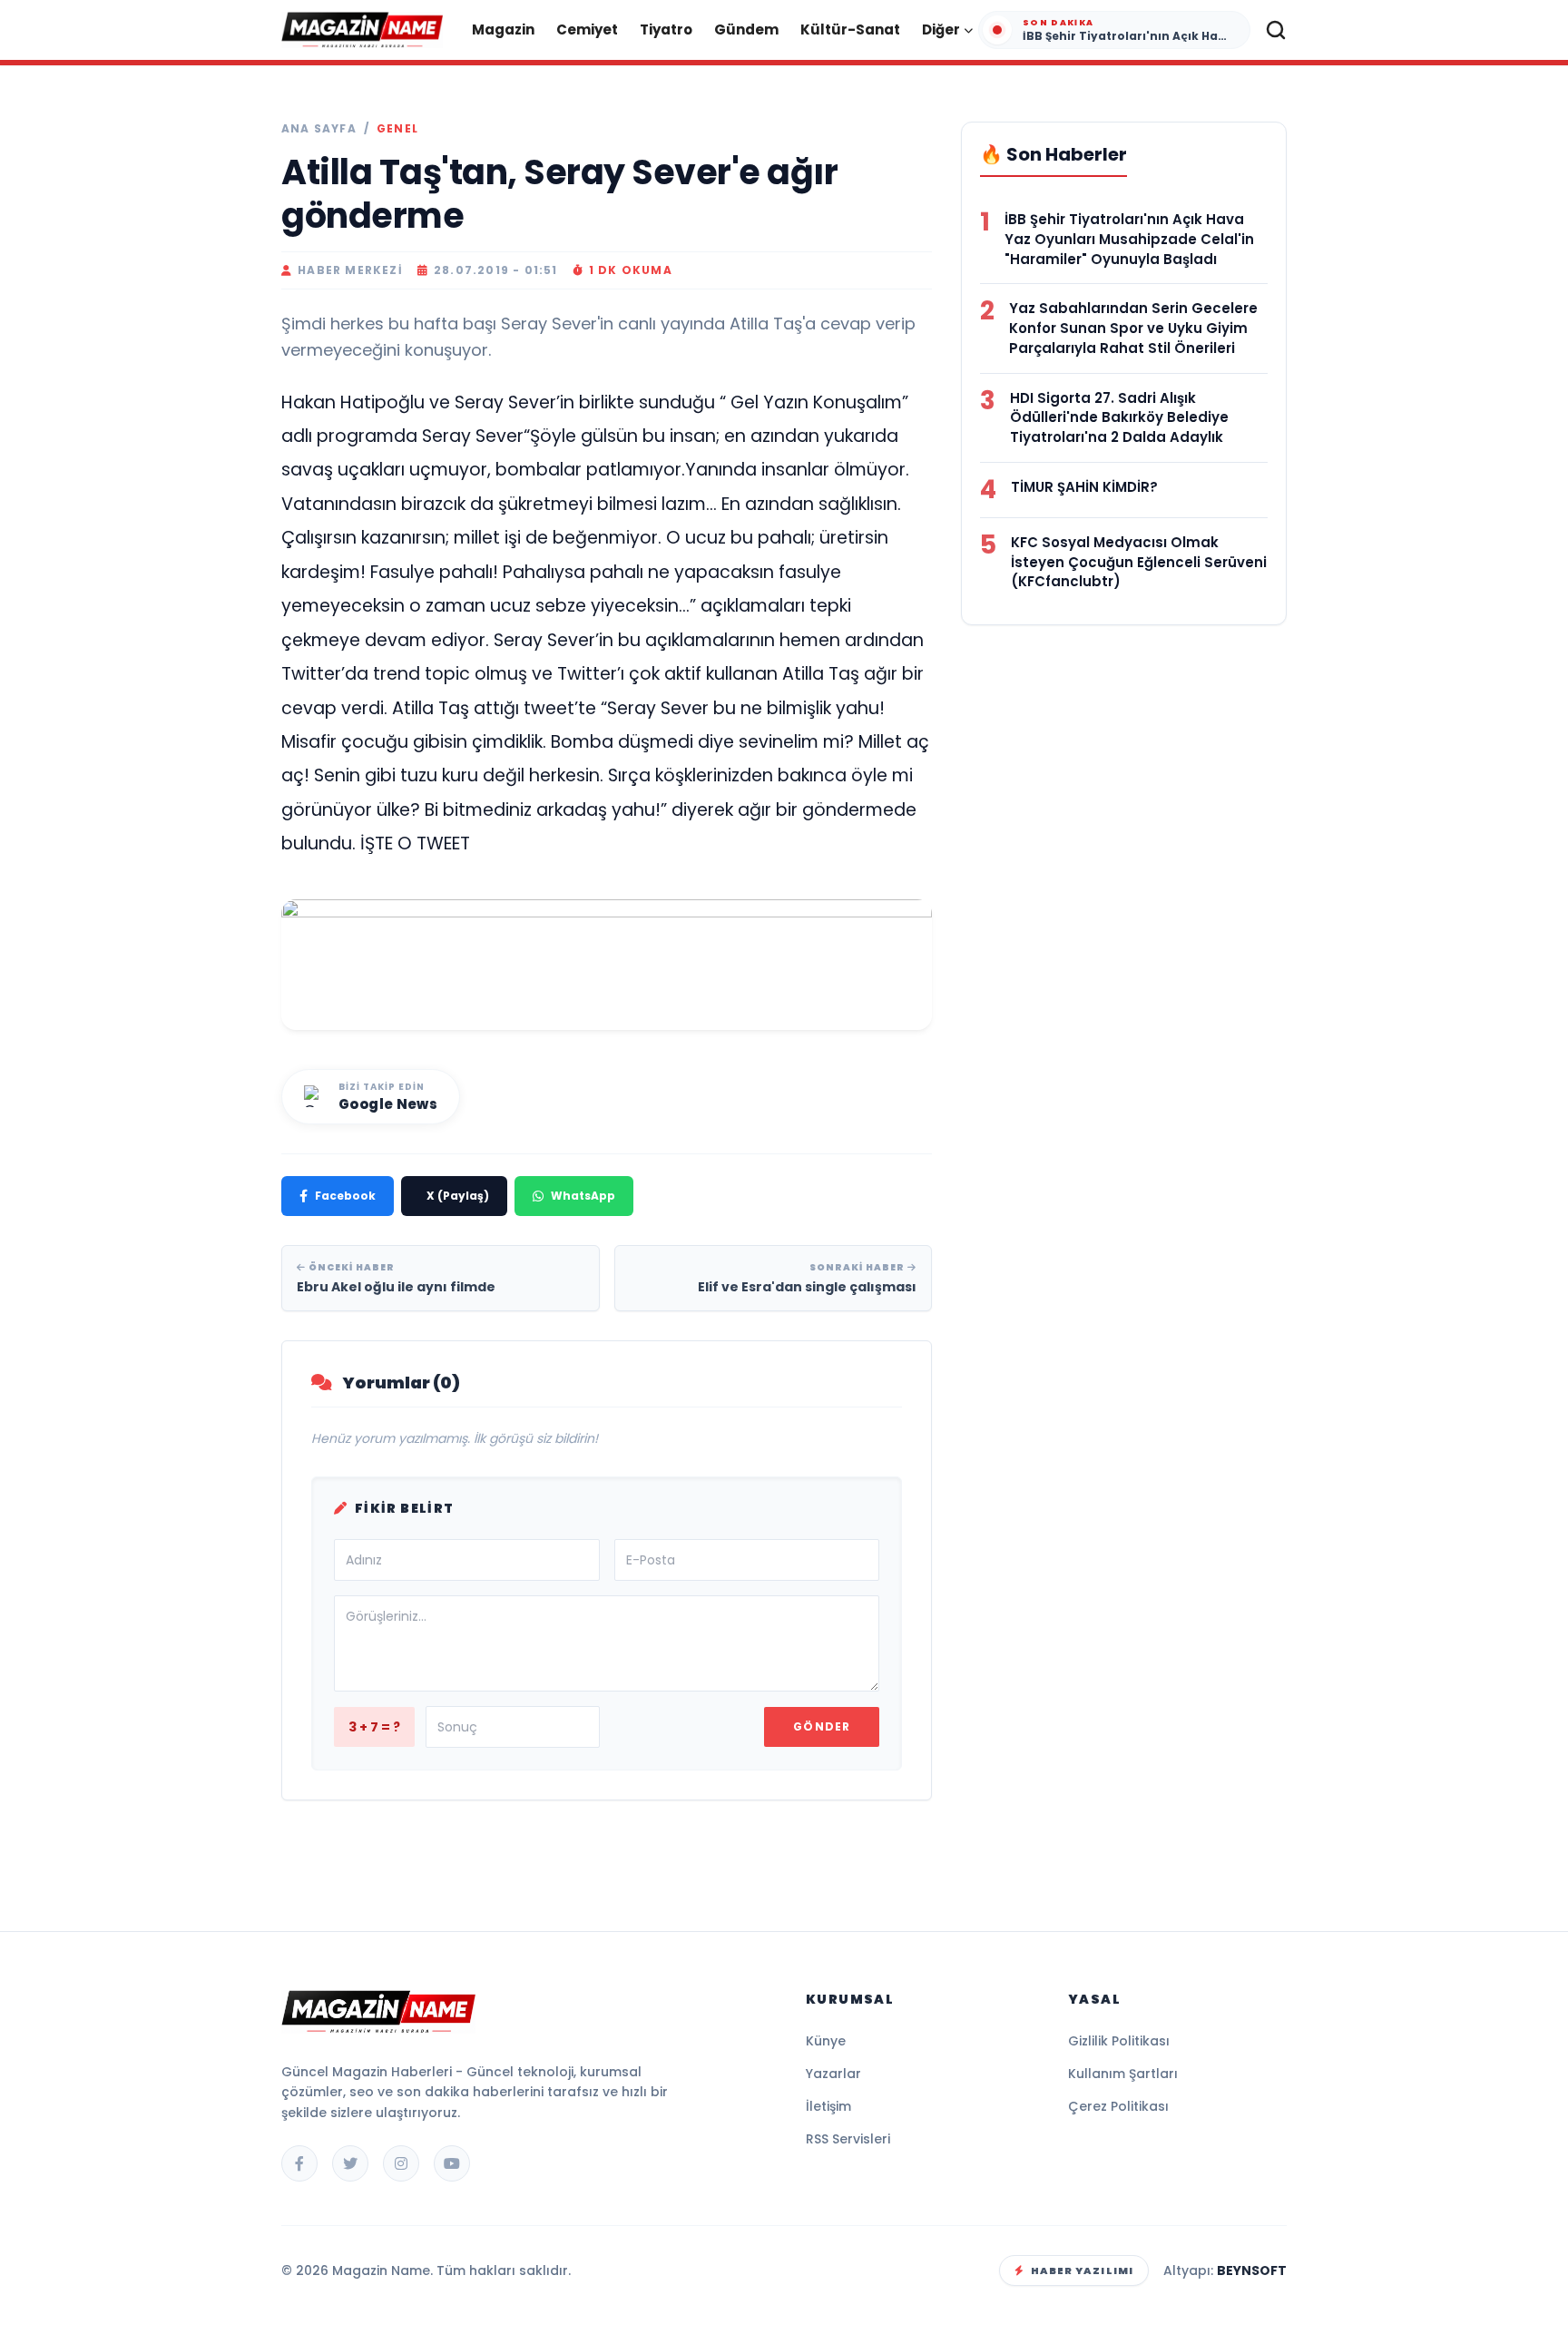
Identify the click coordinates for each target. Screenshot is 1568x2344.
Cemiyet (587, 29)
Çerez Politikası (1118, 2106)
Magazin (503, 29)
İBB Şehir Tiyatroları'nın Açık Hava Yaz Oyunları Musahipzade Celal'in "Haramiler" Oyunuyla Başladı (1129, 239)
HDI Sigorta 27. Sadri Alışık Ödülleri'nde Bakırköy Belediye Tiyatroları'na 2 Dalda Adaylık (1119, 418)
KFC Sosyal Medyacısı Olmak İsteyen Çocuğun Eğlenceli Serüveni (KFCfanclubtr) (1139, 562)
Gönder (822, 1726)
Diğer (941, 29)
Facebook (345, 1196)
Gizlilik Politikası (1119, 2041)
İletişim (828, 2106)
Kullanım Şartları (1123, 2074)
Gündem (746, 29)
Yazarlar (833, 2074)
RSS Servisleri (848, 2139)
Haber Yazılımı (1082, 2270)
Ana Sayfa (319, 129)
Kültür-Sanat (850, 29)
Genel (397, 129)
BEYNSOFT (1252, 2270)
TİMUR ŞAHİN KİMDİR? (1084, 487)
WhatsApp (583, 1196)
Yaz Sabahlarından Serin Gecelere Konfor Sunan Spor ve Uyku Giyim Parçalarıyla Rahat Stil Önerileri (1133, 328)
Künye (826, 2041)
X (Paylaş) (458, 1196)
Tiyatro (666, 29)
